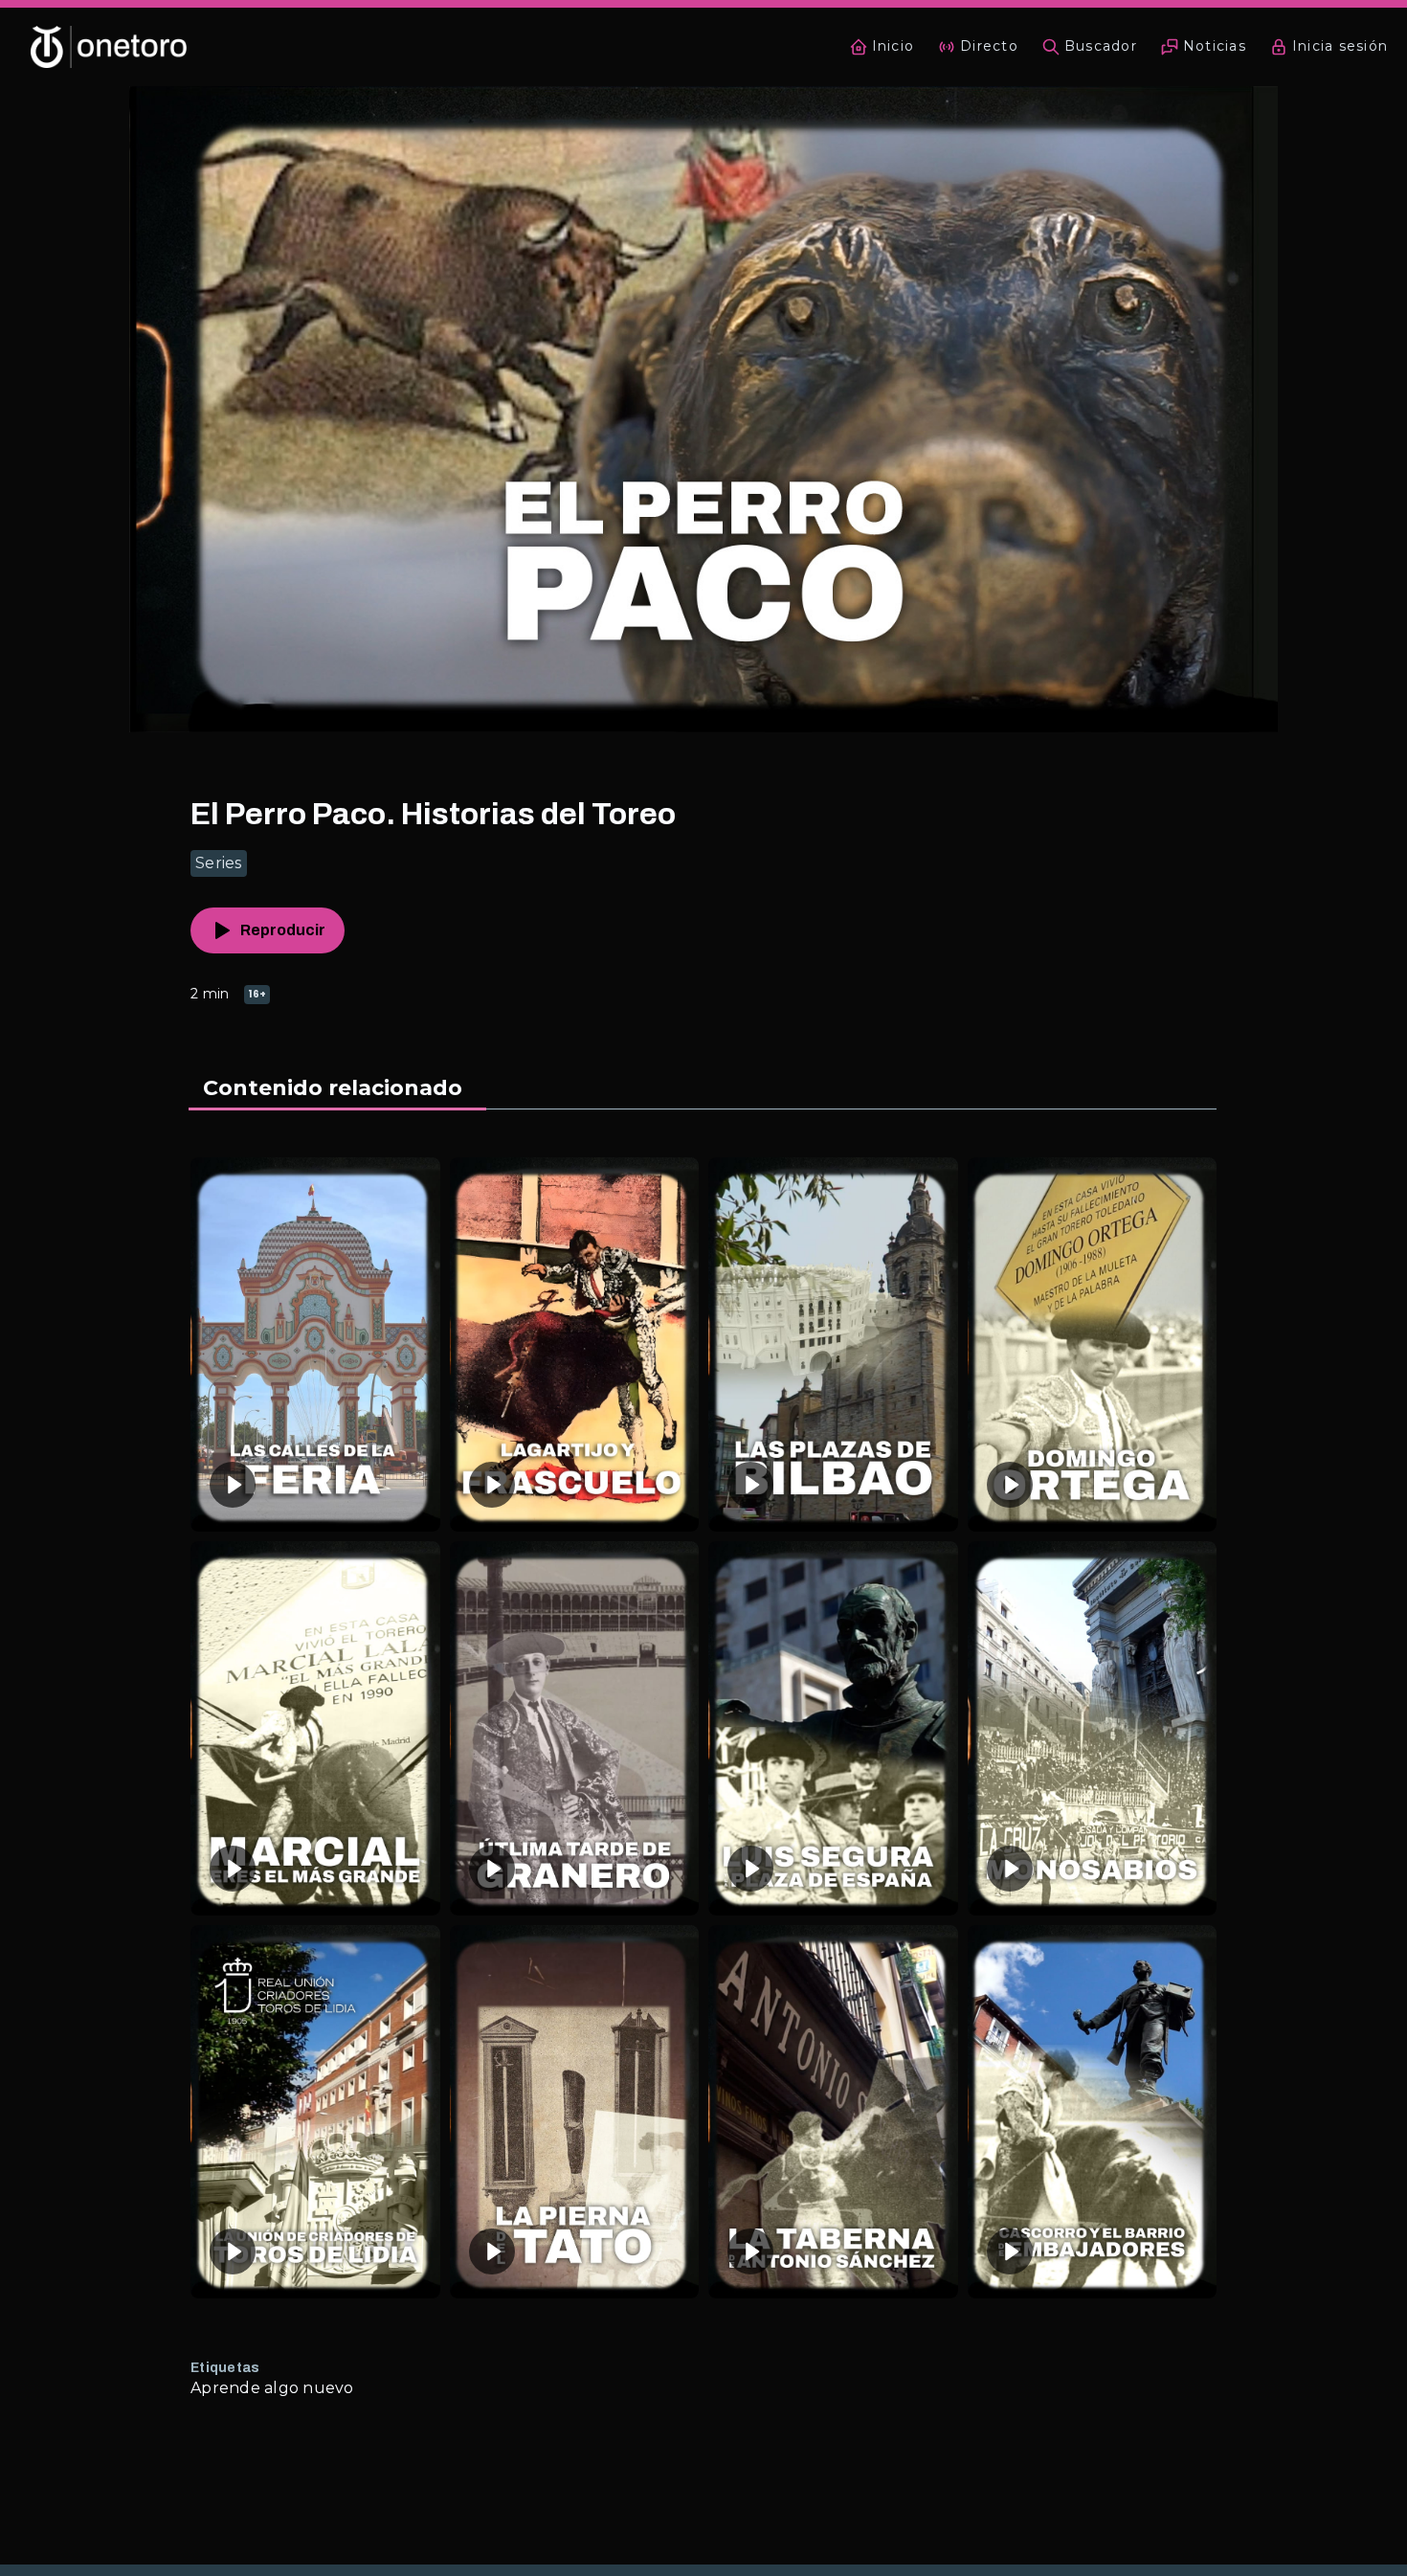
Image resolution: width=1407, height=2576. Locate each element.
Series (219, 863)
